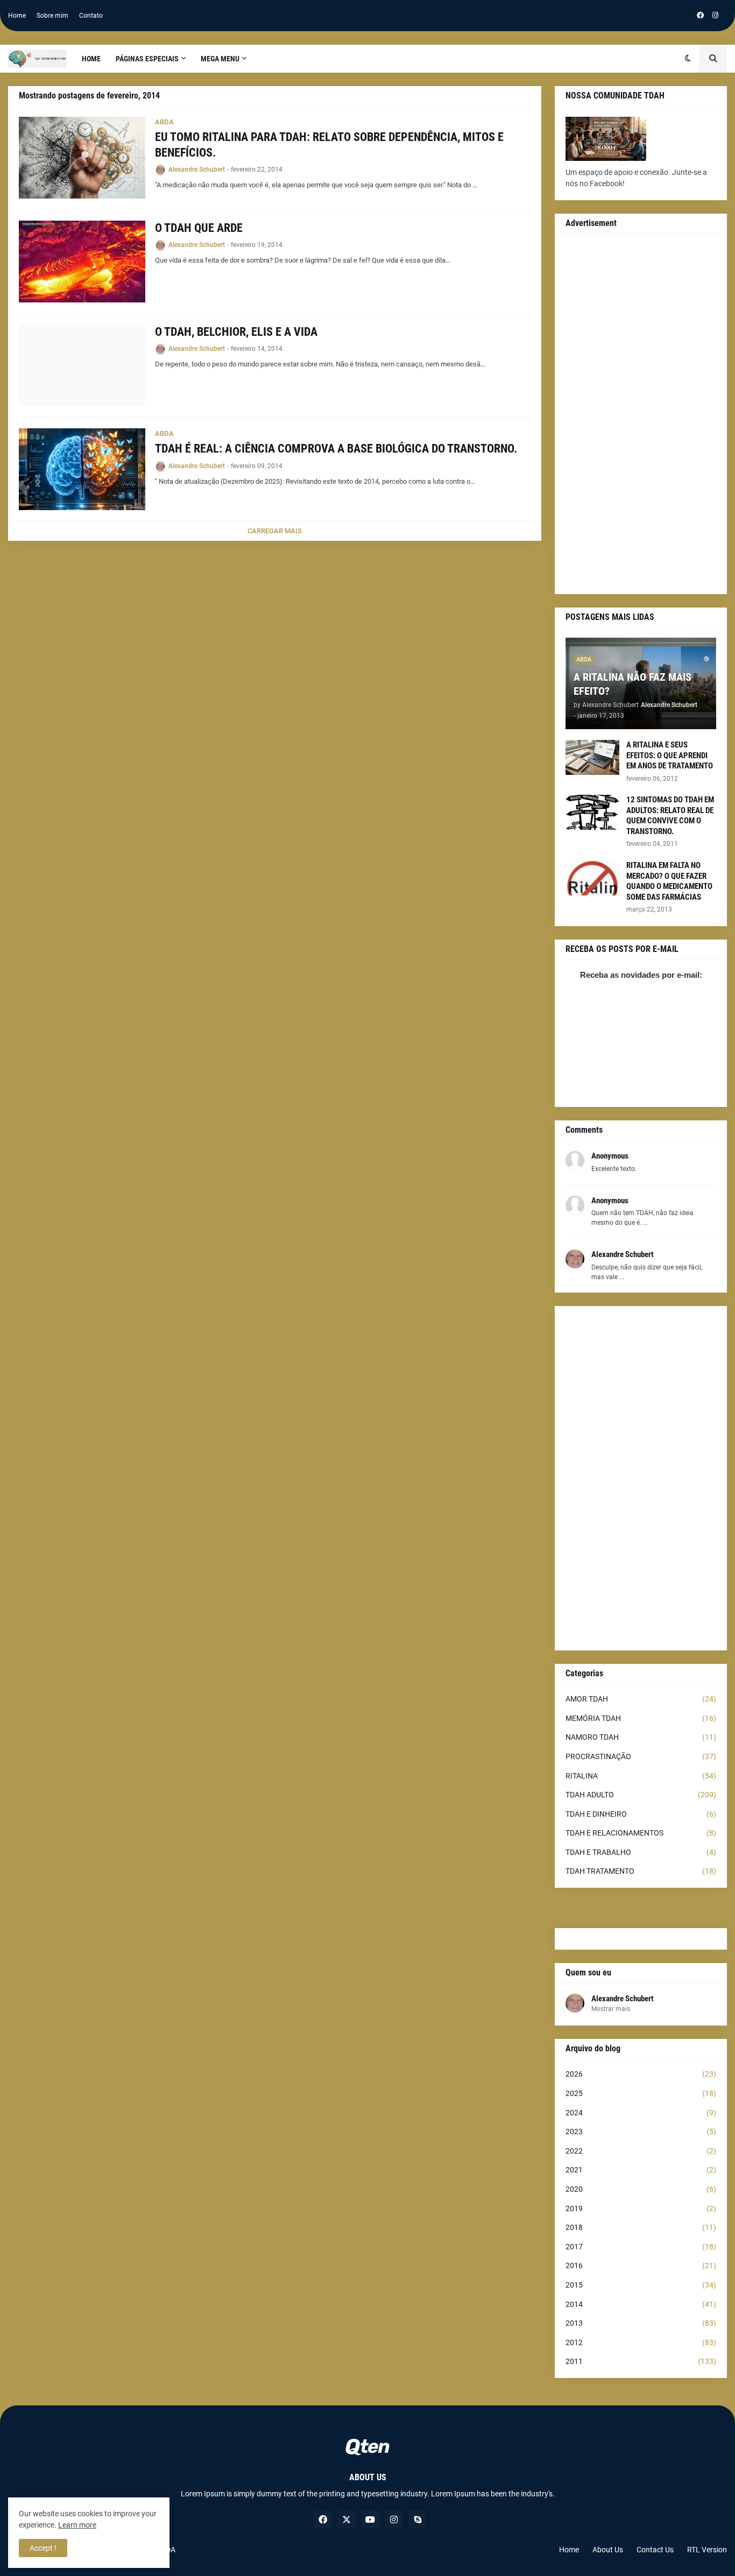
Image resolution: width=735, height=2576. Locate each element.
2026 (641, 2074)
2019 (641, 2208)
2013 (641, 2323)
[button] (688, 59)
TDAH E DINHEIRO (641, 1814)
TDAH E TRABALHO (641, 1852)
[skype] (418, 2519)
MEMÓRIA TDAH (641, 1718)
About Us (608, 2550)
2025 (641, 2093)
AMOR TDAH (641, 1699)
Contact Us (655, 2550)
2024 (641, 2113)
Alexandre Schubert (623, 1999)
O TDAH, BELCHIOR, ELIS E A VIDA (236, 332)
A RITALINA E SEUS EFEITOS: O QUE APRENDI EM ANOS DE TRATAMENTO (670, 755)
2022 (641, 2151)
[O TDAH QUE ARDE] (82, 262)
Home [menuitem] (91, 59)
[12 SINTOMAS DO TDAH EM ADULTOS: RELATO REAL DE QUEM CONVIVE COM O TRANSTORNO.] (592, 812)
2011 (641, 2361)
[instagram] (715, 16)
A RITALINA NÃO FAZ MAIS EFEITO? (632, 684)
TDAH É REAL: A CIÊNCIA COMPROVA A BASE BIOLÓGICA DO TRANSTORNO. (336, 449)
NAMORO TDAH (641, 1737)
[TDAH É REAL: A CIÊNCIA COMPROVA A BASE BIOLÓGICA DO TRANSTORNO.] (82, 469)
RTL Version (707, 2550)
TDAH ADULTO (641, 1795)
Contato (91, 16)
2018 (641, 2227)
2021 (641, 2170)
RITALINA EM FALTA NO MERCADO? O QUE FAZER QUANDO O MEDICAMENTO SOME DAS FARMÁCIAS (669, 881)
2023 (641, 2132)
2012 (641, 2342)
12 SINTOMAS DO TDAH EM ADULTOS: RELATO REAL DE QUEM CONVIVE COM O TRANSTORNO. (670, 816)
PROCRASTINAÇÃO (641, 1756)
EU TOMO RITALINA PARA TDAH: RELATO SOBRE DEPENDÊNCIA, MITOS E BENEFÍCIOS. (329, 145)
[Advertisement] (641, 414)
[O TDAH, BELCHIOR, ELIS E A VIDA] (82, 365)
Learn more (77, 2525)
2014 (641, 2304)
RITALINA (641, 1776)
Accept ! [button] (43, 2548)
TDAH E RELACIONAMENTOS (641, 1833)
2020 (641, 2189)
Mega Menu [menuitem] (220, 59)
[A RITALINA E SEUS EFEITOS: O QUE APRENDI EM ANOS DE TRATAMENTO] (592, 757)
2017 (641, 2247)
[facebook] (700, 16)
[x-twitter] (347, 2519)
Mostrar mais (611, 2009)
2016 (641, 2266)
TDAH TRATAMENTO (641, 1871)
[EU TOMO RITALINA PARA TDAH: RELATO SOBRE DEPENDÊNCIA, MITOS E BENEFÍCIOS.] (82, 158)
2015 (641, 2285)
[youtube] (370, 2519)
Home (17, 16)
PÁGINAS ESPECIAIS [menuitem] (147, 59)
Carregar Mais (275, 531)
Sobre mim (52, 16)
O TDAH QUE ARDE (199, 228)
